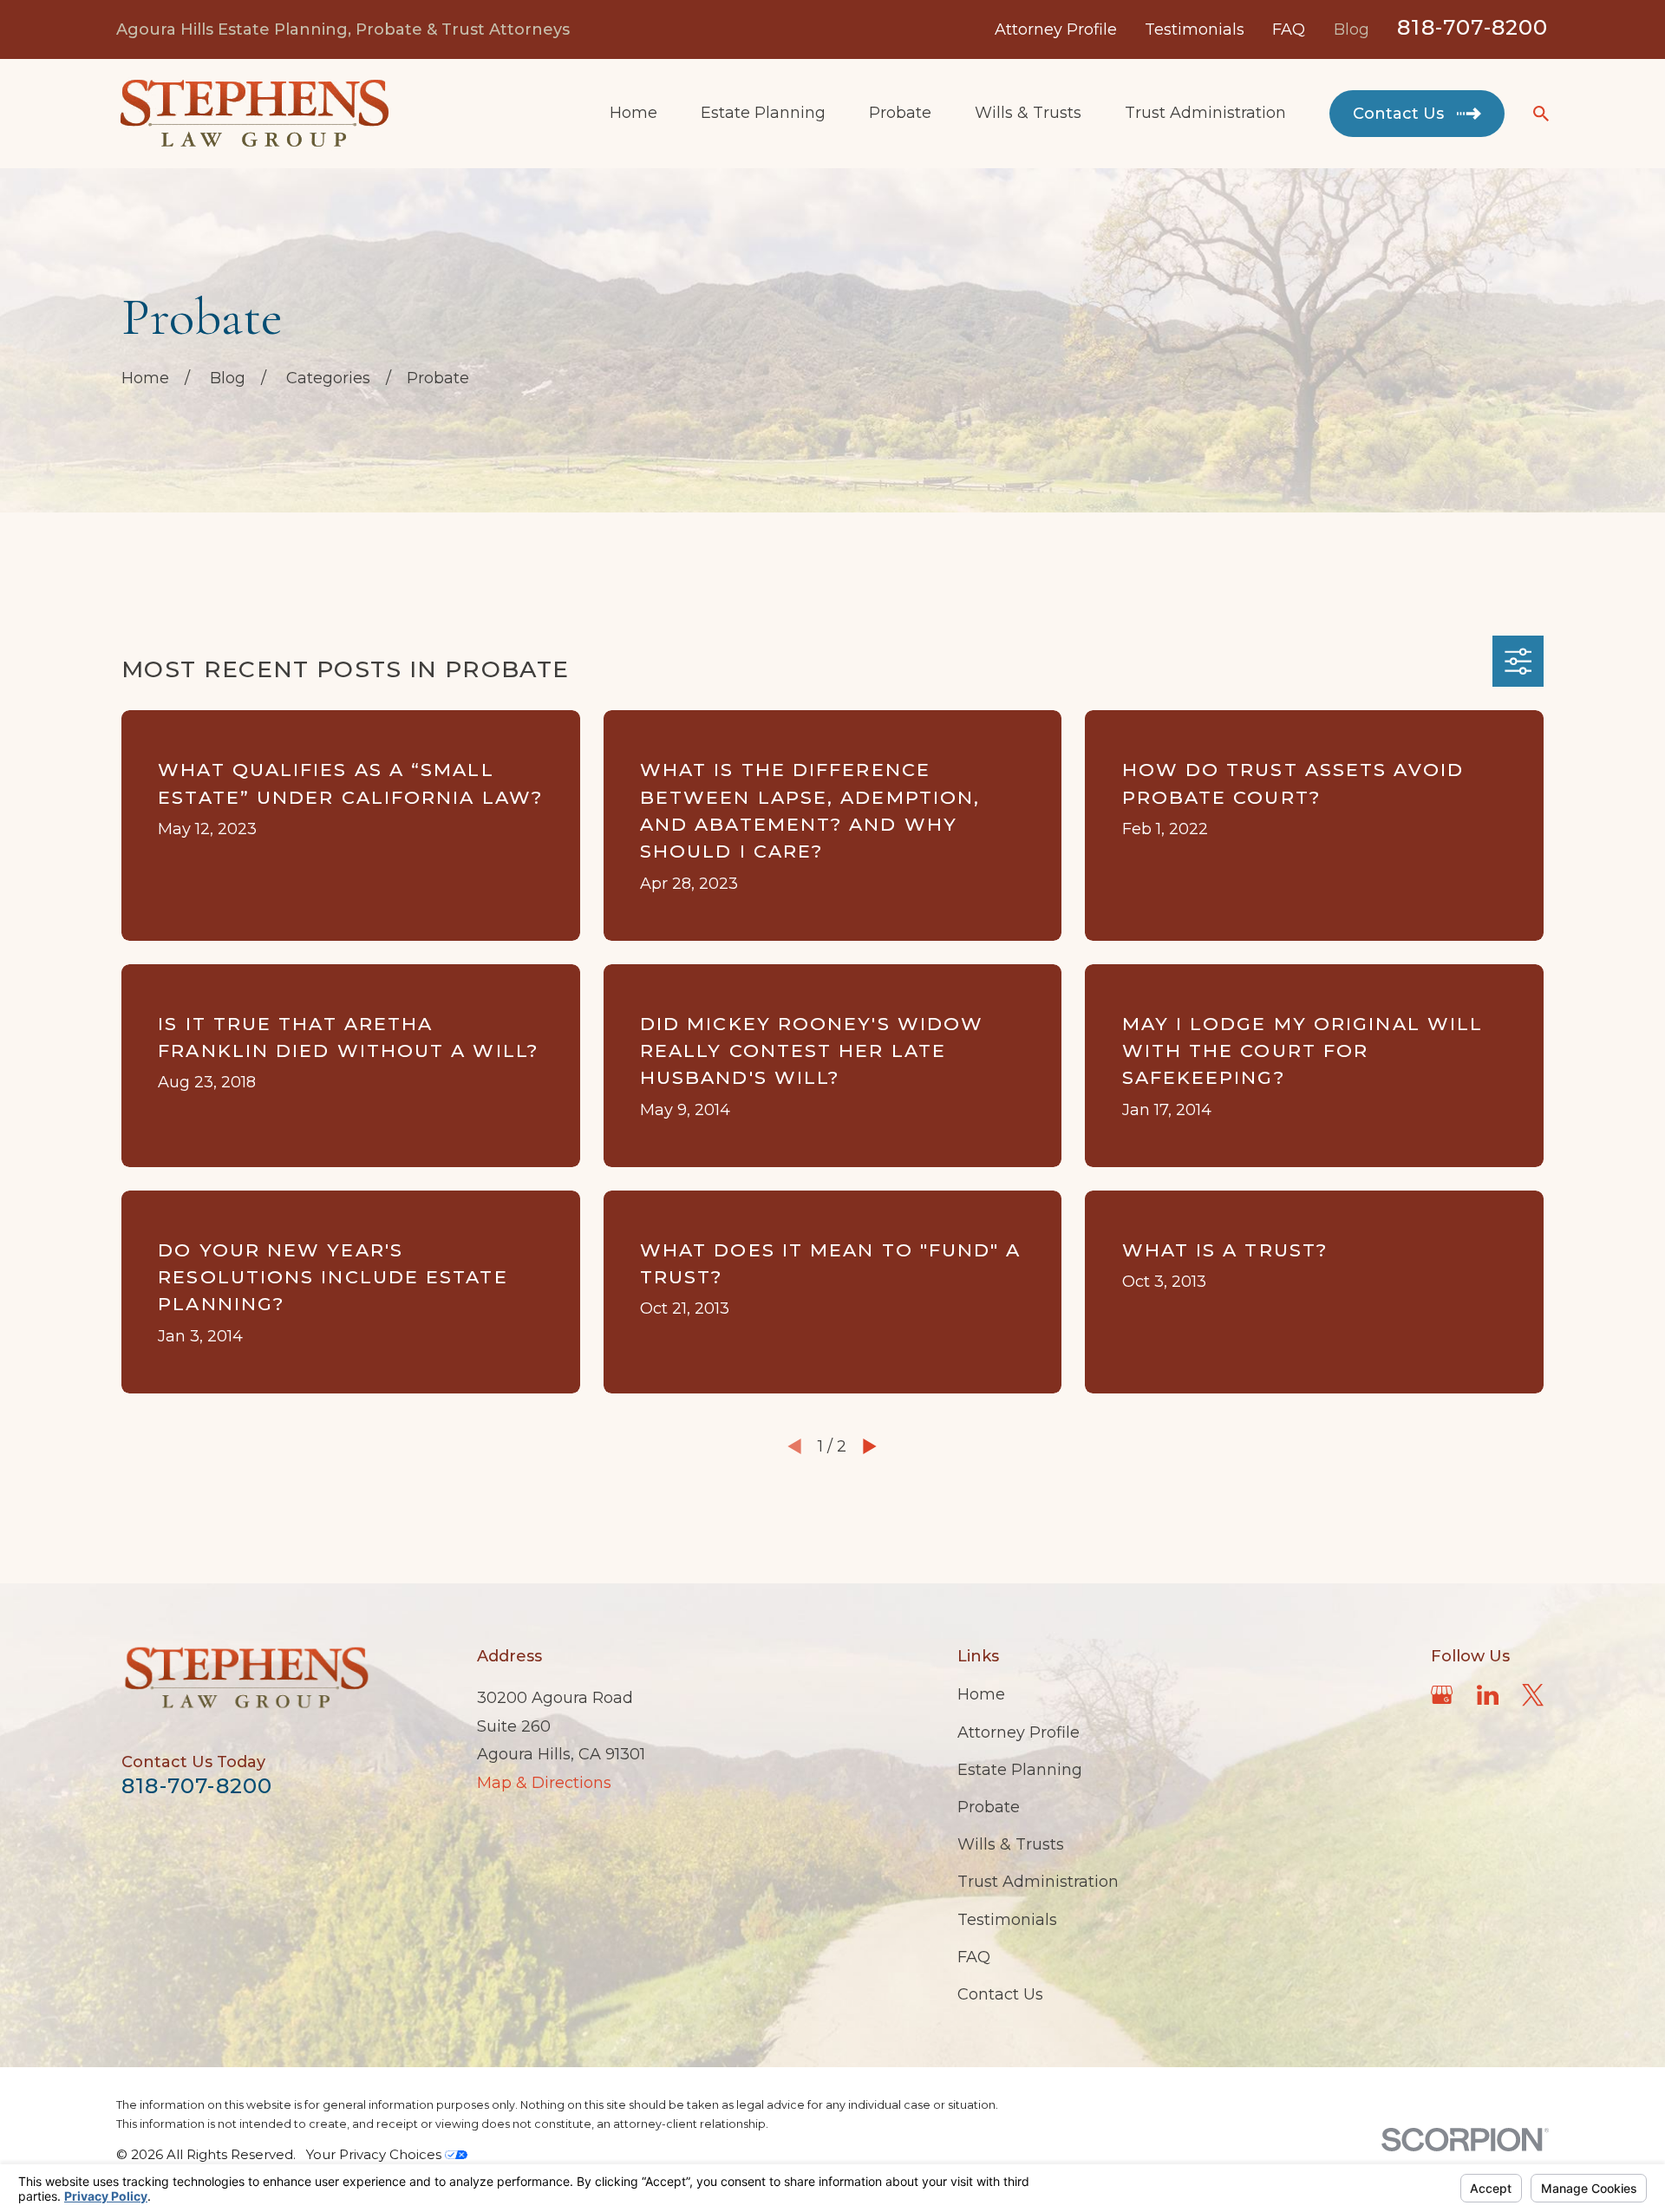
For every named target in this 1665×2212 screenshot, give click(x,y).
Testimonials (1195, 29)
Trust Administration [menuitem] (1205, 113)
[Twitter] (1533, 1695)
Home (981, 1694)
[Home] (254, 114)
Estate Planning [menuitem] (763, 113)
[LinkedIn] (1488, 1695)
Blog (1352, 29)
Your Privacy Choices (375, 2154)
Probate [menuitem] (900, 113)
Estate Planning (1020, 1770)
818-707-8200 (1472, 27)
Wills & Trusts (1011, 1844)
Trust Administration (1038, 1882)
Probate (989, 1807)
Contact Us (1000, 1994)
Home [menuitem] (633, 113)
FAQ (1289, 29)
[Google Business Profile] (1442, 1695)
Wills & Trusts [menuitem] (1028, 113)
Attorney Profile (1056, 29)
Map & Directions (544, 1783)
